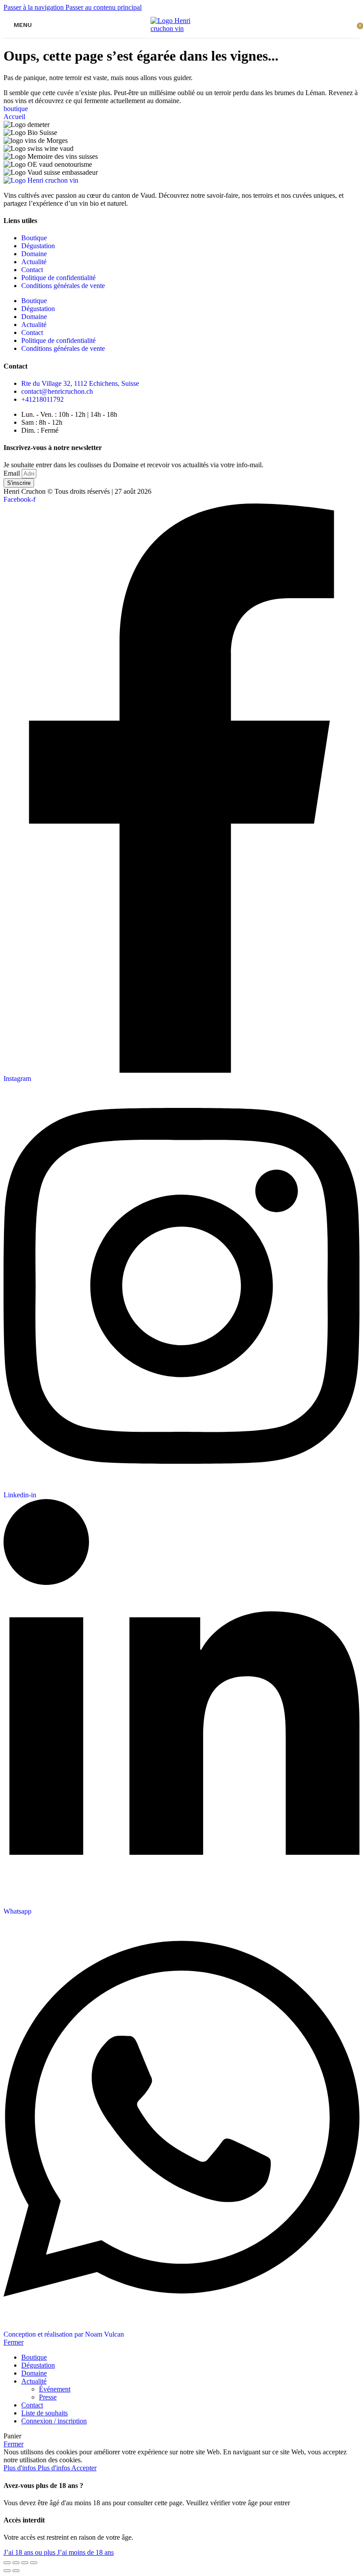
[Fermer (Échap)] (7, 2563)
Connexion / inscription (54, 2421)
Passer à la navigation (35, 7)
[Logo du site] (181, 29)
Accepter (84, 2468)
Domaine (34, 254)
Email (13, 473)
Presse (48, 2397)
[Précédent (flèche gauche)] (7, 2571)
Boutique (34, 238)
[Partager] (16, 2563)
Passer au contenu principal (104, 7)
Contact (32, 270)
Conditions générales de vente (63, 286)
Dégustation (38, 246)
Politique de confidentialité (58, 278)
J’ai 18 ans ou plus (30, 2552)
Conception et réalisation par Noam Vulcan (64, 2334)
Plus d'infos (37, 2468)
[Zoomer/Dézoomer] (34, 2563)
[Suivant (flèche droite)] (16, 2571)
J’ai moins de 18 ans (85, 2552)
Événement (55, 2389)
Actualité (34, 262)
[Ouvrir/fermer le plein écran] (25, 2563)
